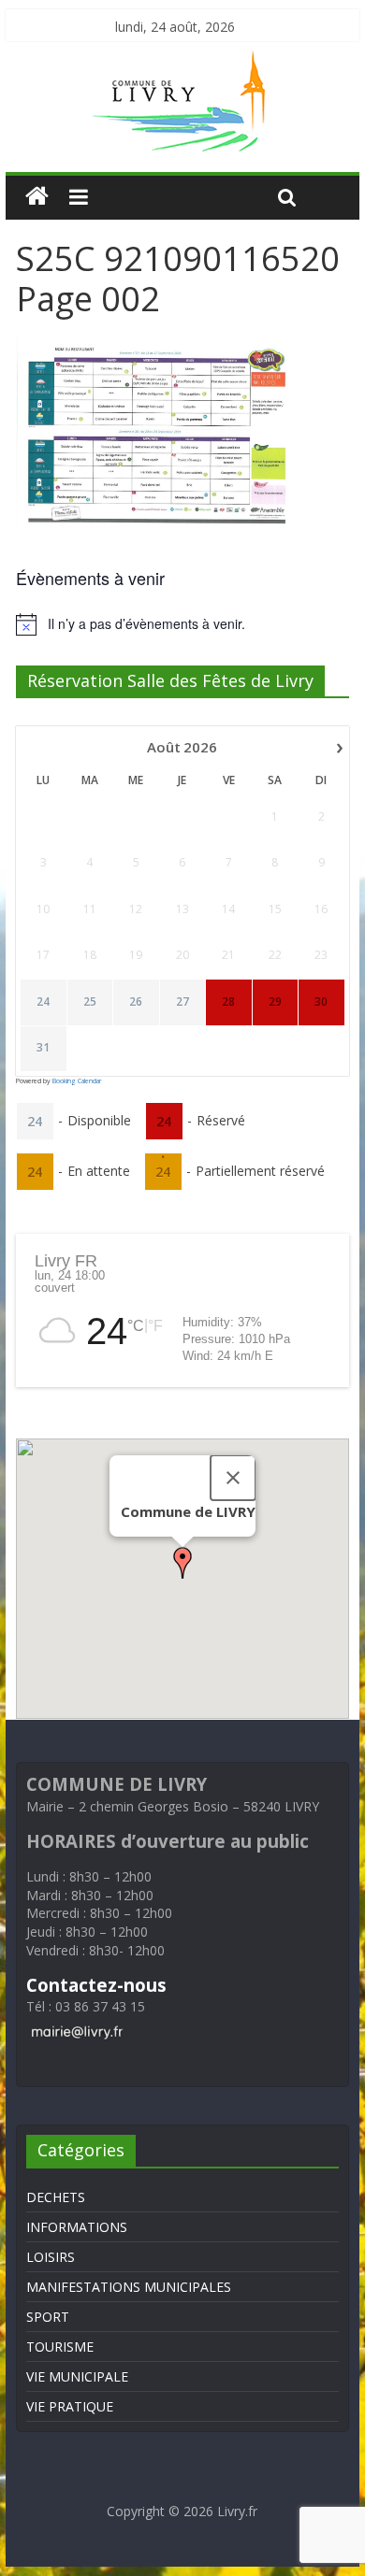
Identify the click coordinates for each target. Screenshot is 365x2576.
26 (136, 1002)
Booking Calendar (77, 1081)
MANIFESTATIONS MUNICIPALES (129, 2287)
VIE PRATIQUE (70, 2406)
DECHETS (56, 2197)
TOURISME (60, 2347)
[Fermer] (233, 1478)
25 (90, 1002)
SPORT (48, 2317)
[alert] (182, 624)
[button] (182, 1563)
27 (182, 1002)
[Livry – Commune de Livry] (182, 62)
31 (43, 1048)
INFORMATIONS (77, 2227)
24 (43, 1002)
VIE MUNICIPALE (77, 2376)
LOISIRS (51, 2257)
